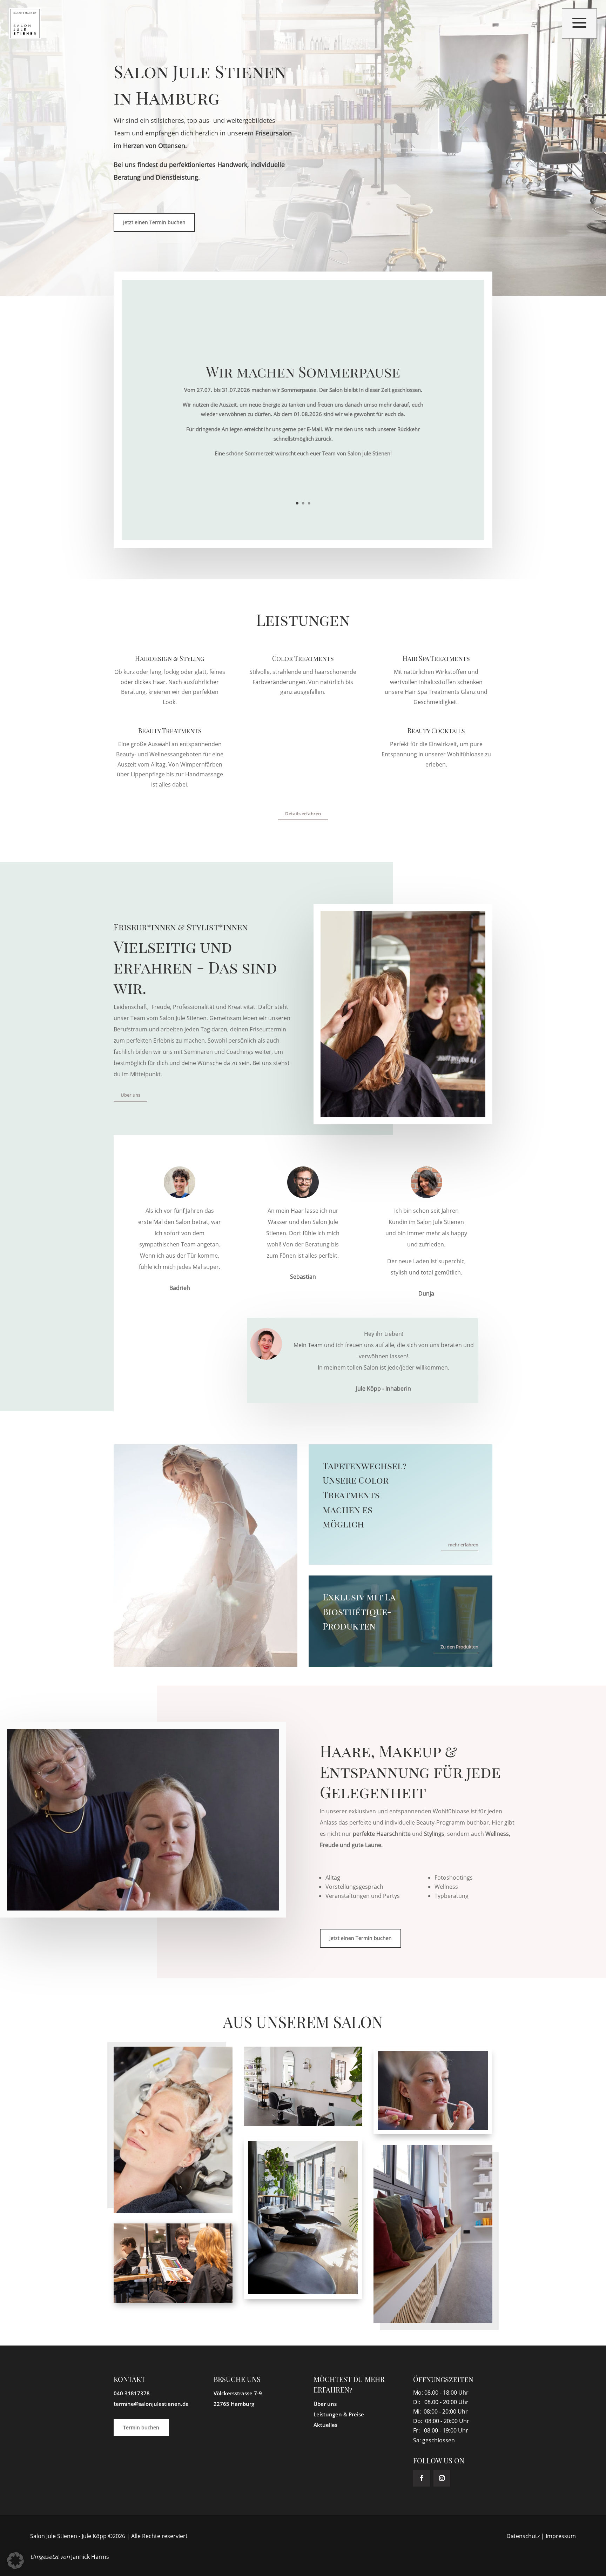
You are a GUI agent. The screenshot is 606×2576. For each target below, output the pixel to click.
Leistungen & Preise (339, 2414)
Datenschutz (523, 2536)
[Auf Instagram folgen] (442, 2478)
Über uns (130, 1095)
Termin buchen (141, 2427)
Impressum (561, 2536)
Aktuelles (325, 2425)
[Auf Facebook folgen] (422, 2478)
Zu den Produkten (459, 1647)
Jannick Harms (90, 2557)
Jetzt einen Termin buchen (154, 222)
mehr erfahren (463, 1545)
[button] (15, 2561)
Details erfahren (303, 814)
